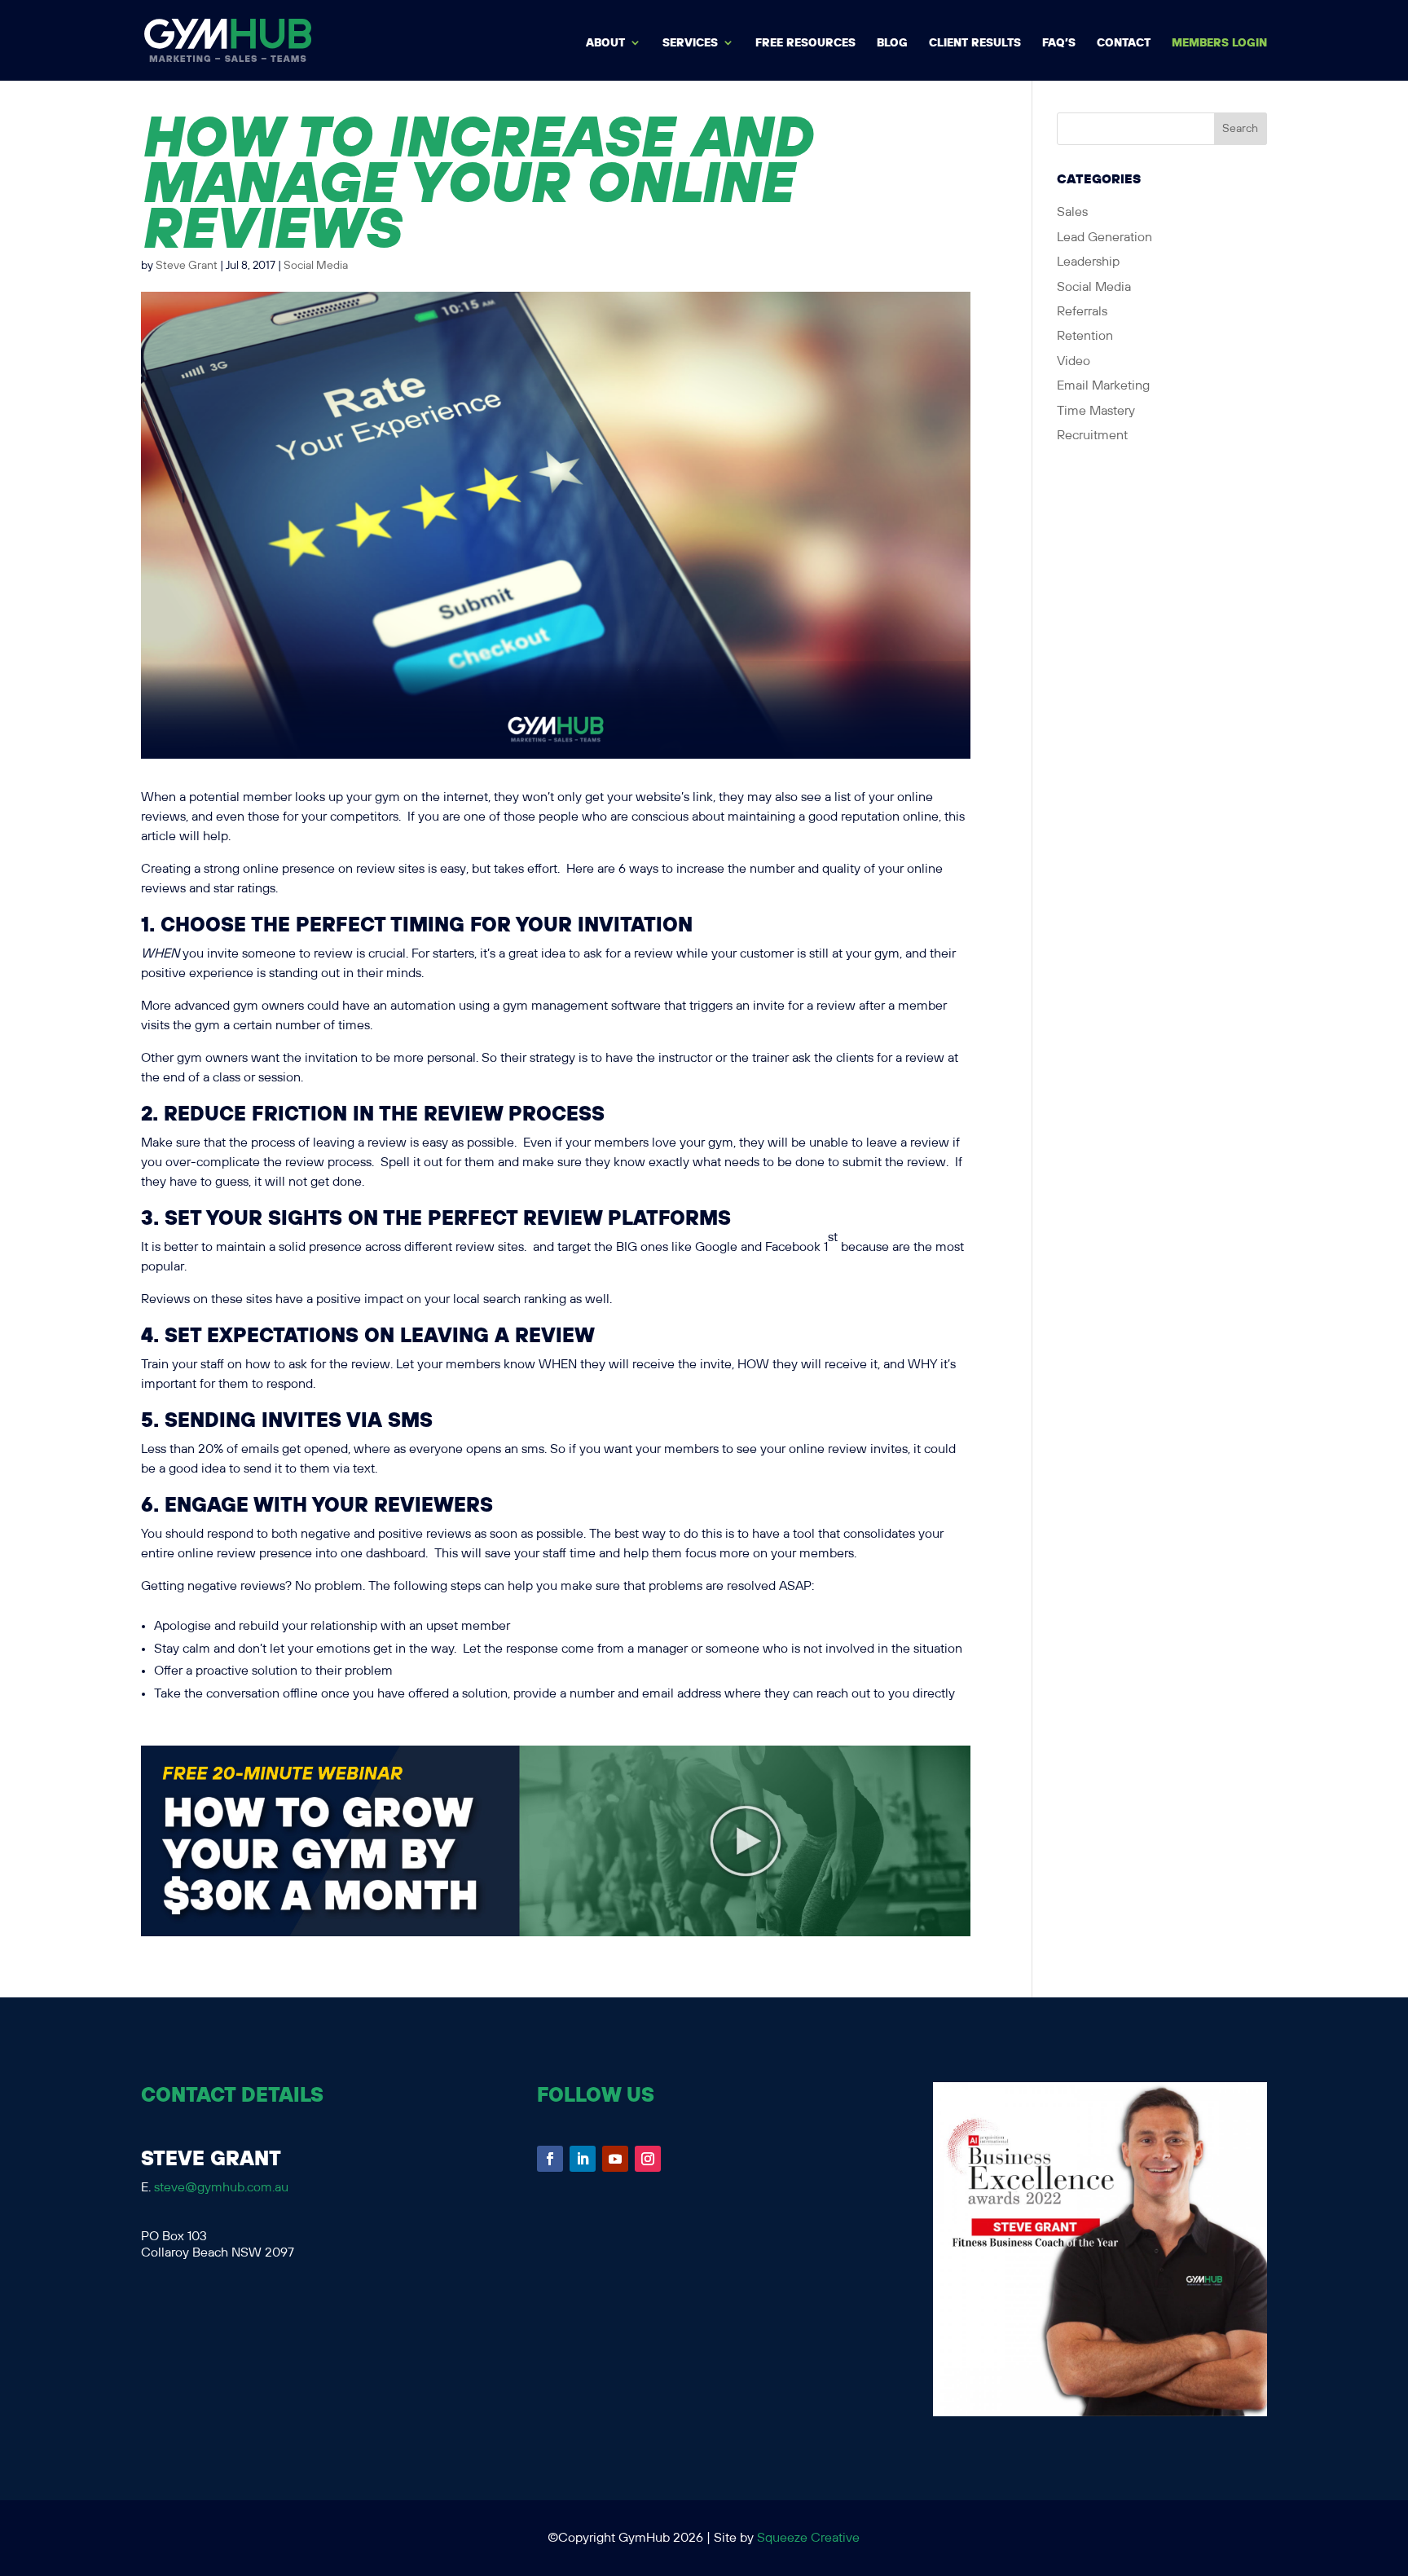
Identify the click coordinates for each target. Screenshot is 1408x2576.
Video (1074, 361)
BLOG (892, 43)
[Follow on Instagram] (648, 2159)
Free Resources (805, 43)
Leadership (1088, 262)
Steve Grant (187, 266)
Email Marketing (1103, 386)
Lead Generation (1104, 238)
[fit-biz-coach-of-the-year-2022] (1100, 2413)
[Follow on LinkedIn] (583, 2159)
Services (690, 43)
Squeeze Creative (808, 2538)
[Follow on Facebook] (550, 2159)
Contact (1124, 43)
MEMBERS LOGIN (1219, 43)
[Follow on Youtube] (615, 2159)
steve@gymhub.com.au (221, 2188)
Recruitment (1092, 436)
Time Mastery (1096, 411)
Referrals (1082, 312)
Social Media (316, 266)
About (605, 43)
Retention (1085, 336)
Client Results (975, 43)
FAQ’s (1059, 43)
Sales (1072, 212)
